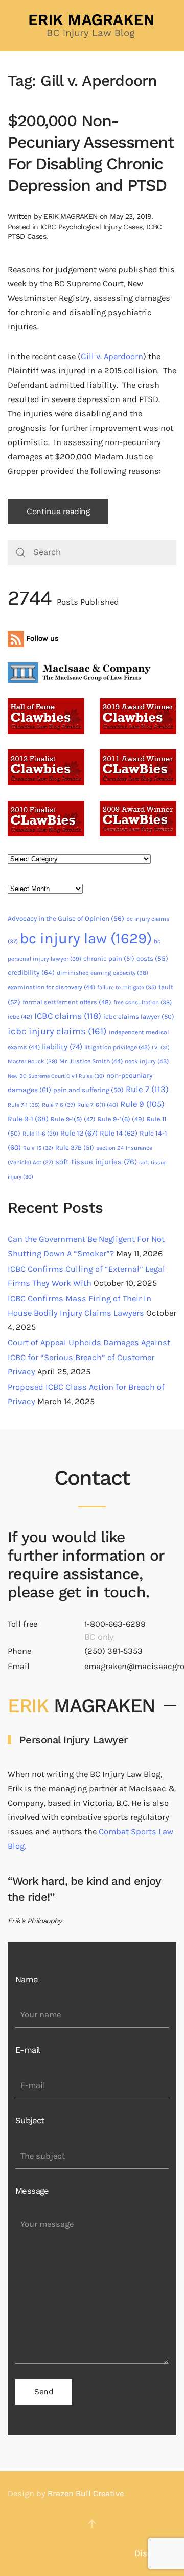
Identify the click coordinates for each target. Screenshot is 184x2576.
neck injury (147, 1061)
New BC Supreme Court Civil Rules (56, 1076)
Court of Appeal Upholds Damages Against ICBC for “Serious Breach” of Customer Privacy (89, 1357)
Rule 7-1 (24, 1105)
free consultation (143, 1002)
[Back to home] (92, 26)
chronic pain (109, 958)
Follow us (41, 638)
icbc (20, 1017)
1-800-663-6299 (115, 1624)
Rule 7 (147, 1089)
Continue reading (58, 512)
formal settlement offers (67, 1002)
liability (62, 1047)
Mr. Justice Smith (91, 1061)
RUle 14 (119, 1133)
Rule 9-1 (28, 1119)
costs (152, 958)
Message (32, 2191)
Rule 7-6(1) (98, 1105)
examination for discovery (51, 987)
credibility (31, 973)
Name (27, 1979)
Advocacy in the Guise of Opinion (66, 918)
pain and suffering (88, 1090)
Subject (30, 2120)
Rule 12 (79, 1133)
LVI (161, 1047)
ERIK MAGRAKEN (70, 216)
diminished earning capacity (102, 973)
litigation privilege (117, 1047)
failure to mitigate (127, 987)
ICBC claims (68, 1016)
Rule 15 (38, 1148)
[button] (92, 2524)
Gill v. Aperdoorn (112, 356)
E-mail (28, 2050)
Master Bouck (32, 1061)
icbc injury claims (57, 1031)
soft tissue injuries (96, 1162)
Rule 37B (75, 1148)
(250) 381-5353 (113, 1651)
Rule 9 (142, 1104)
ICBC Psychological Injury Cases (91, 227)
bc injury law (86, 938)
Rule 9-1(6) (121, 1119)
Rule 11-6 (40, 1134)
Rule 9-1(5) (73, 1119)
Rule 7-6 (59, 1105)
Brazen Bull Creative (86, 2493)
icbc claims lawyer (139, 1017)
